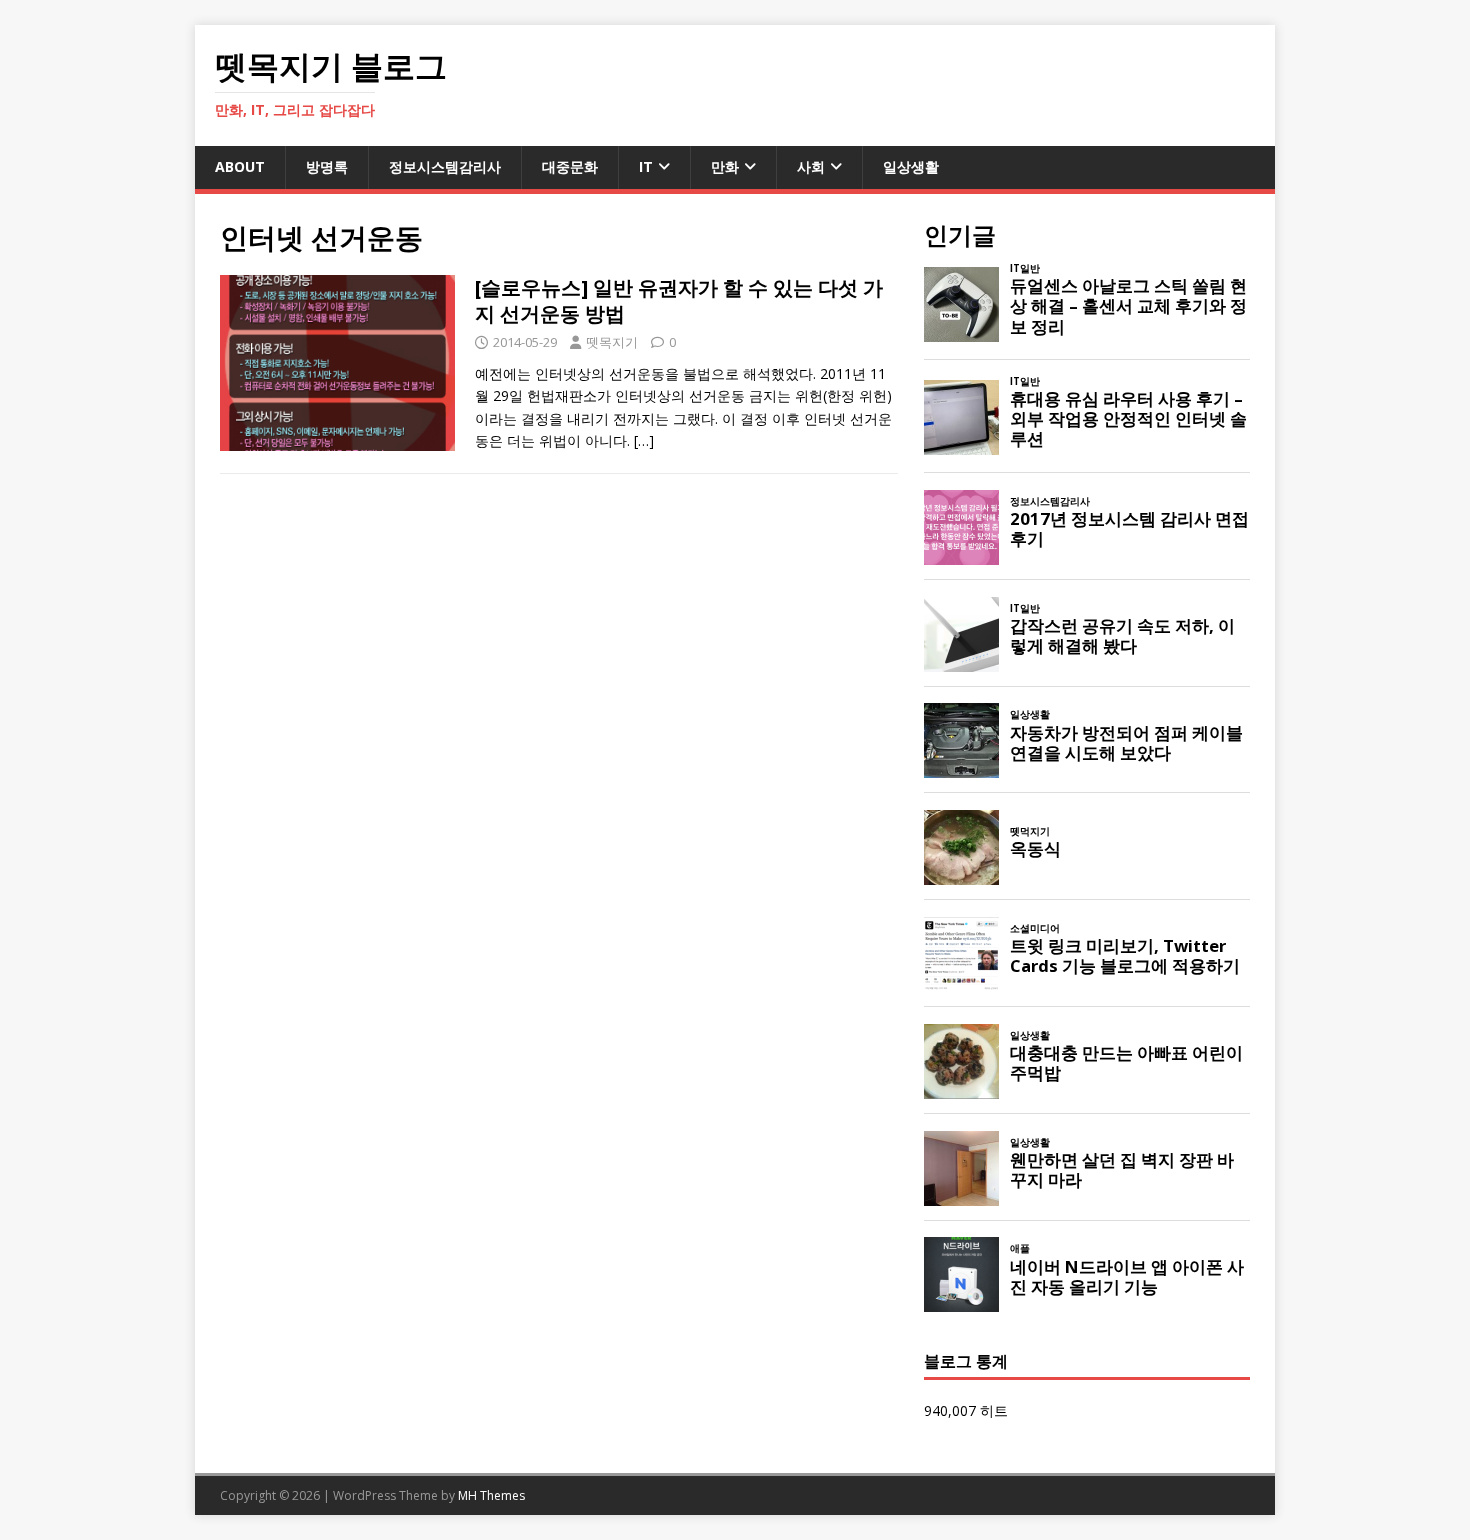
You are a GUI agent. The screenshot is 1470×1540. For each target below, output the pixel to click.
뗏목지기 (612, 342)
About (240, 166)
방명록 (327, 166)
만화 (725, 166)
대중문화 (570, 166)
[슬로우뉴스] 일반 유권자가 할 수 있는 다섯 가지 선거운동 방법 (679, 300)
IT (646, 166)
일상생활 (911, 166)
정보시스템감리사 (445, 166)
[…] (644, 440)
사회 (811, 166)
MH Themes (491, 1495)
